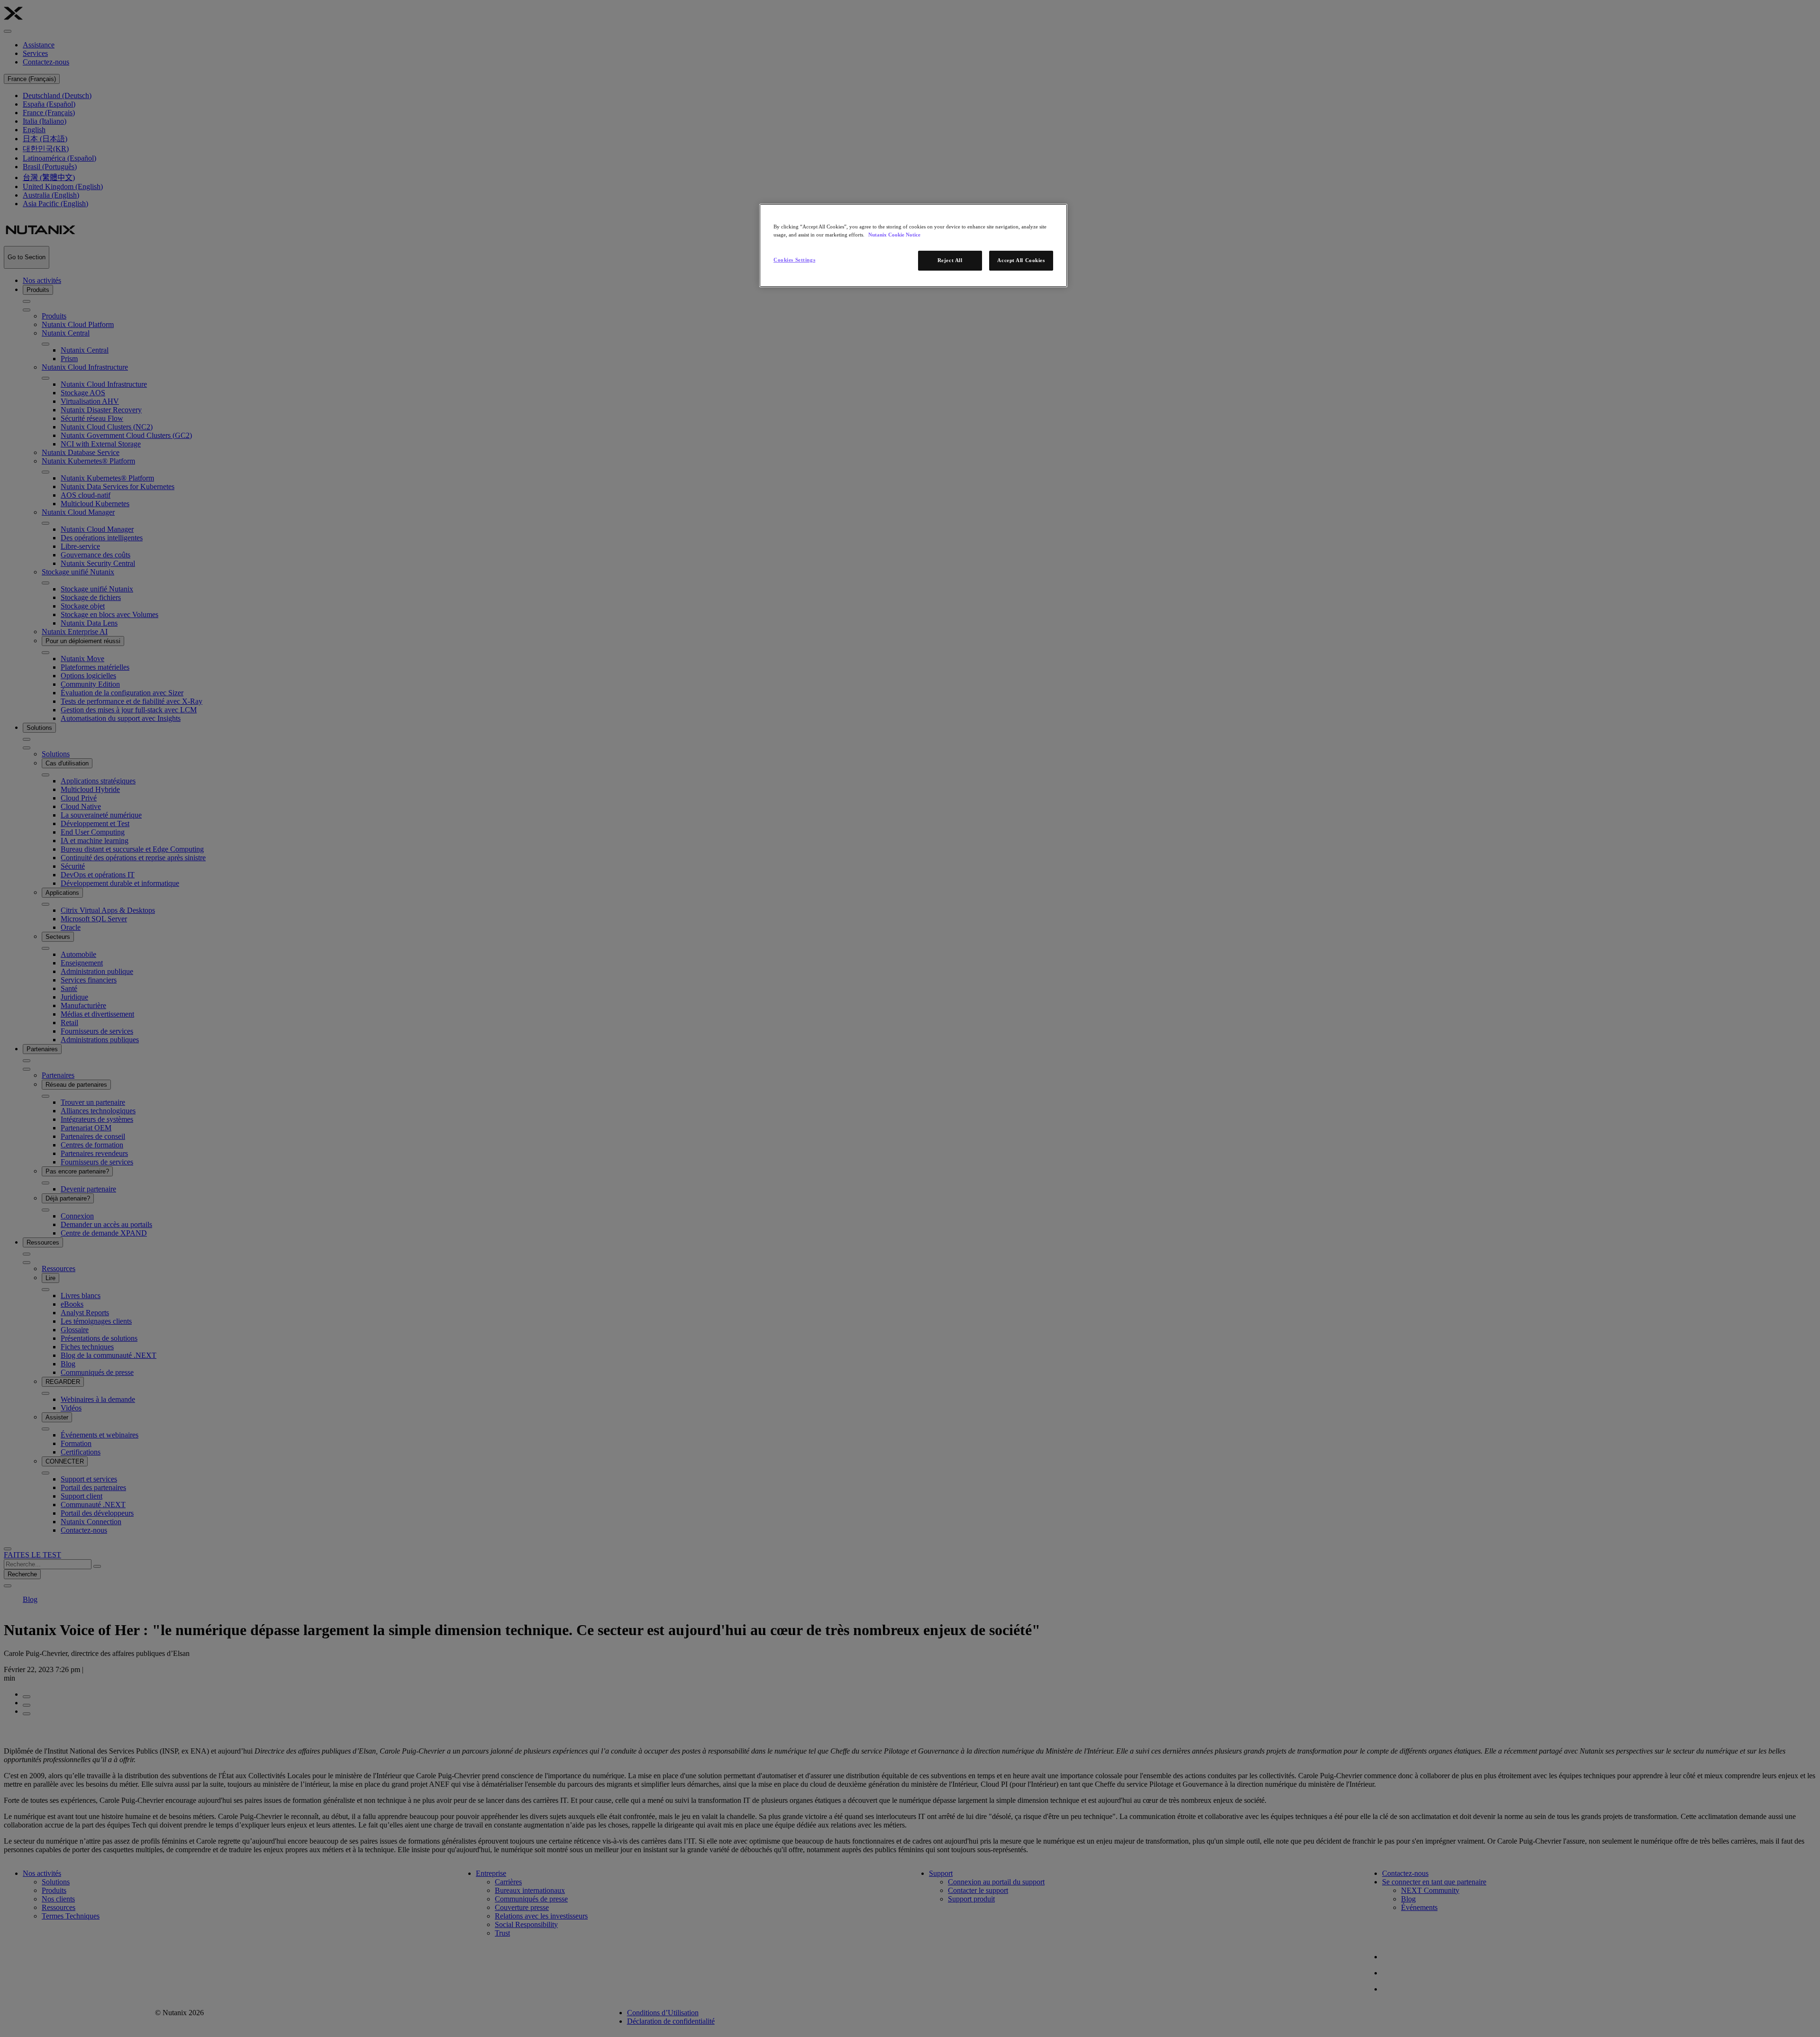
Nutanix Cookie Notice (894, 235)
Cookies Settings (794, 260)
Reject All (950, 260)
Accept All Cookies (1021, 260)
